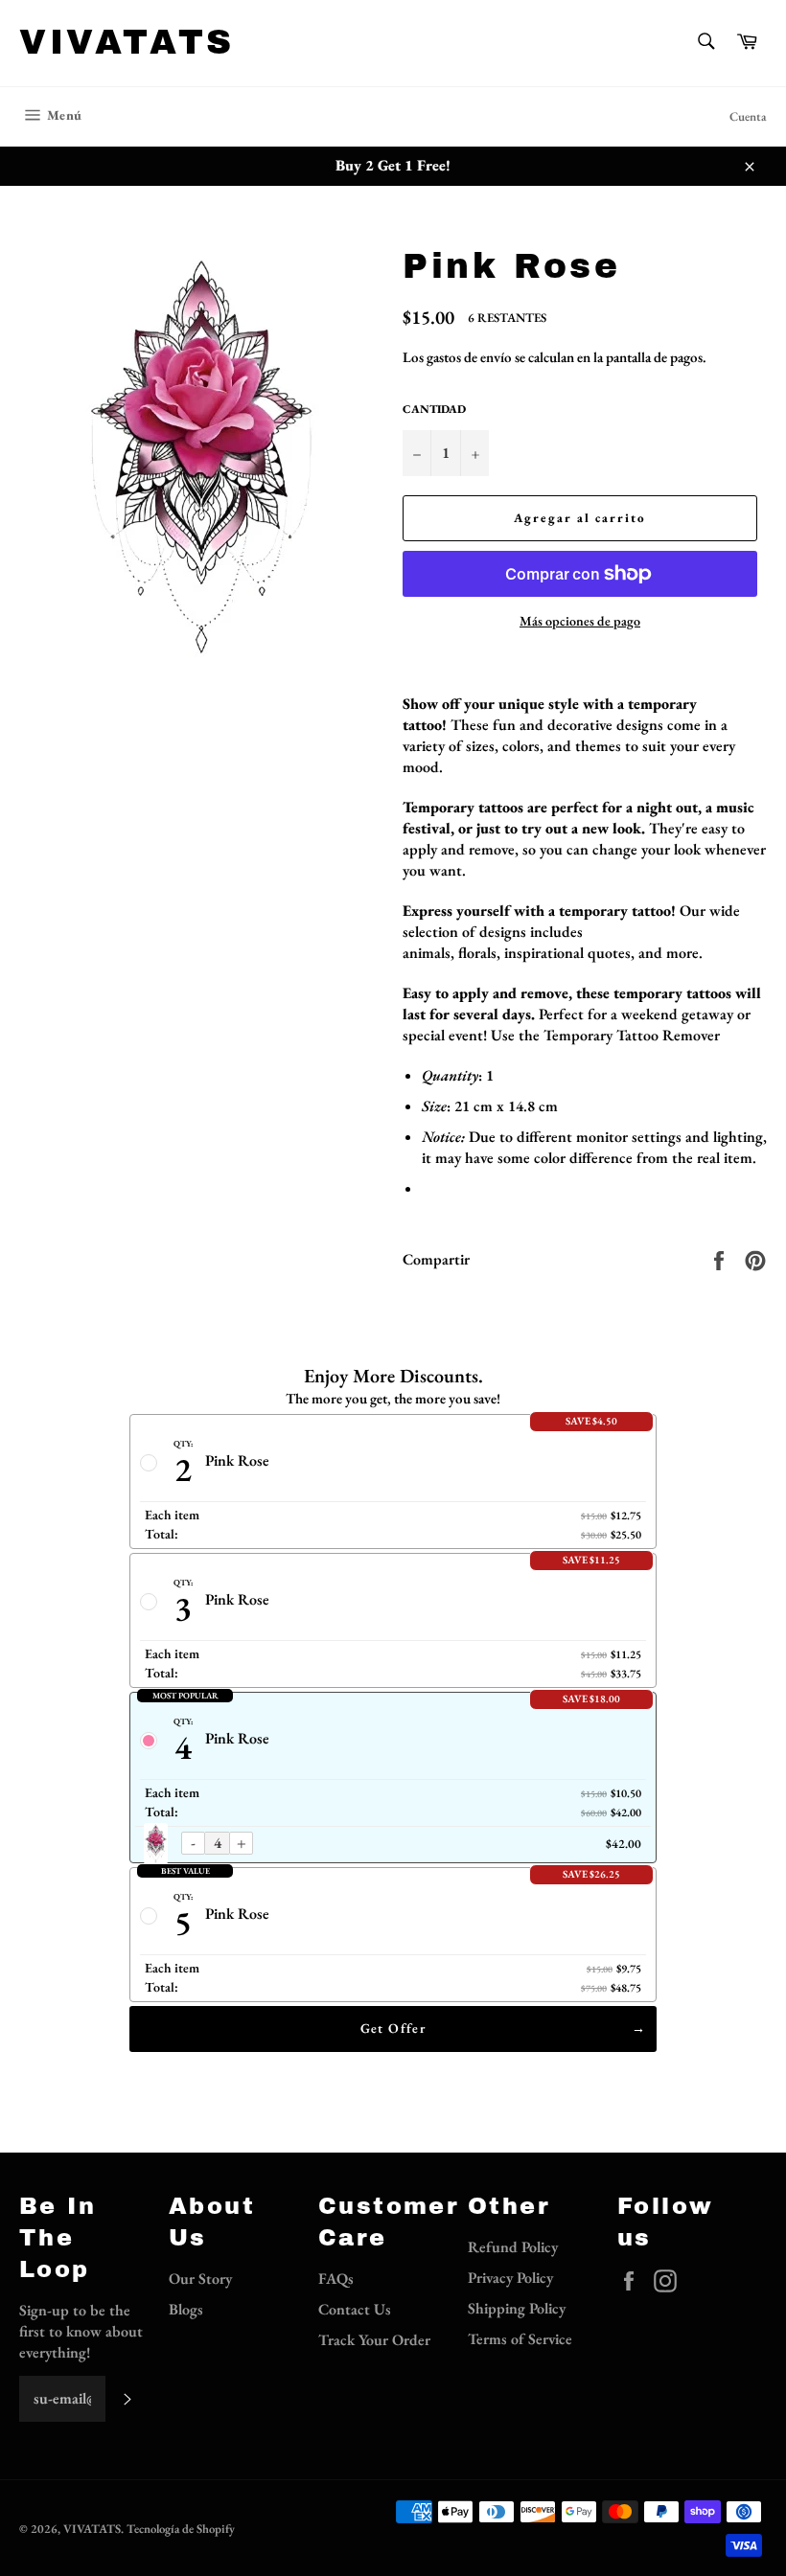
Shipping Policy (517, 2308)
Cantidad (434, 409)
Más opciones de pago (580, 621)
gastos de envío (469, 357)
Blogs (186, 2309)
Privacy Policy (510, 2278)
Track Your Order (374, 2340)
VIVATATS (127, 42)
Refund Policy (513, 2247)
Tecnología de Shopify (181, 2529)
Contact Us (355, 2309)
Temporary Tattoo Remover (632, 1035)
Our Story (200, 2279)
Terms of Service (520, 2339)
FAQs (336, 2279)
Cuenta (748, 116)
